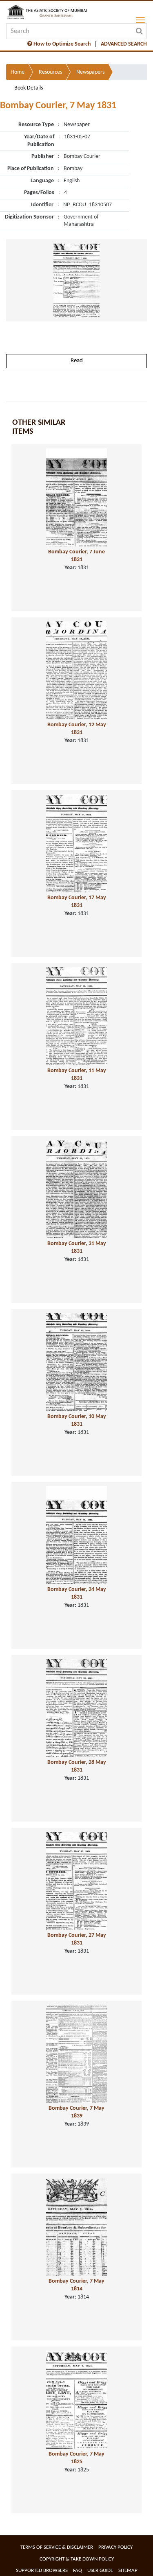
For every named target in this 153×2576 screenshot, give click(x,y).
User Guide (100, 2571)
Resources (50, 72)
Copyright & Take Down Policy (77, 2559)
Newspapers (90, 72)
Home (18, 72)
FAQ (78, 2571)
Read (77, 361)
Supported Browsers (42, 2571)
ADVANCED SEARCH (124, 44)
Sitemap (128, 2571)
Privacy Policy (115, 2547)
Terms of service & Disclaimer (57, 2547)
